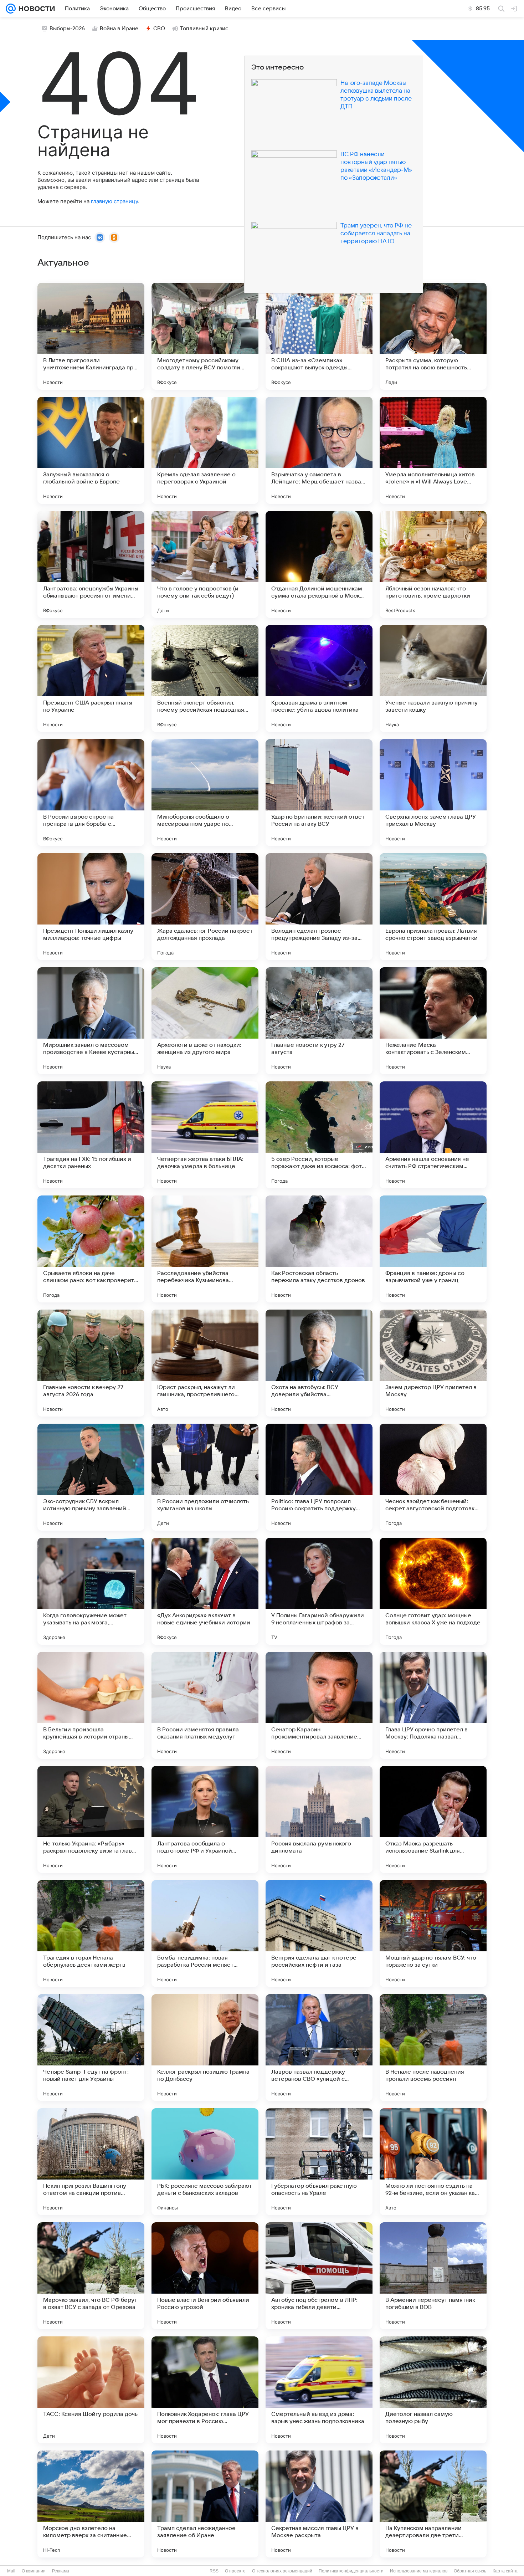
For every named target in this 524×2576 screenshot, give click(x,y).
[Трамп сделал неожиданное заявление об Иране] (205, 2504)
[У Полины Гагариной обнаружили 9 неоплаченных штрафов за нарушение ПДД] (319, 1591)
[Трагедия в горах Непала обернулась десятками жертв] (91, 1934)
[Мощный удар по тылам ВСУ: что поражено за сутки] (433, 1934)
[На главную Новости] (35, 9)
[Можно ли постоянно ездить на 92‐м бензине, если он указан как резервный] (433, 2162)
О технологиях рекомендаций (282, 2571)
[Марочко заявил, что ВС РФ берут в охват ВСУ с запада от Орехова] (91, 2276)
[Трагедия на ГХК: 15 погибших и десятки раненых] (91, 1135)
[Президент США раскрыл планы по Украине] (91, 678)
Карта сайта (505, 2571)
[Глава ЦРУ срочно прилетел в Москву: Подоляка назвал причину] (433, 1705)
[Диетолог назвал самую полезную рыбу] (433, 2390)
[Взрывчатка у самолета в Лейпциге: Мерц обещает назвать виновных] (319, 450)
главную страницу (114, 201)
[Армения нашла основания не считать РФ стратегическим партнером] (433, 1135)
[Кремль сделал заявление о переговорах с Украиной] (205, 450)
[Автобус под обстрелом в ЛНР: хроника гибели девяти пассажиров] (319, 2276)
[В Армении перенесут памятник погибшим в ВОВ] (433, 2276)
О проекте (235, 2571)
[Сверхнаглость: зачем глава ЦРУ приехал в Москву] (433, 793)
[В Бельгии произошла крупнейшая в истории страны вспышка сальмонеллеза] (91, 1705)
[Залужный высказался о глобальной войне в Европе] (91, 450)
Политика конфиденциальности (351, 2571)
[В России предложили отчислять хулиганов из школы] (205, 1477)
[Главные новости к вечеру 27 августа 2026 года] (91, 1363)
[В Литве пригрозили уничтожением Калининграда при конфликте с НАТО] (91, 336)
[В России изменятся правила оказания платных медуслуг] (205, 1705)
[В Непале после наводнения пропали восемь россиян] (433, 2048)
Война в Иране (119, 29)
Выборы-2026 (67, 29)
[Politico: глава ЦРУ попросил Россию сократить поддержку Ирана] (319, 1477)
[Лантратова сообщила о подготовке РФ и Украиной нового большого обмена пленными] (205, 1819)
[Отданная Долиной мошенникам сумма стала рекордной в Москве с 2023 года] (319, 564)
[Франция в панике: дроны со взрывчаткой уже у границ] (433, 1249)
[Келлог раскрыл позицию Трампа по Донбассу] (205, 2048)
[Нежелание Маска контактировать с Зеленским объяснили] (433, 1021)
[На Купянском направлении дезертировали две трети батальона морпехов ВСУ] (433, 2504)
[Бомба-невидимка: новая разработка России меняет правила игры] (205, 1934)
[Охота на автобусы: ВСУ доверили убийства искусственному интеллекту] (319, 1363)
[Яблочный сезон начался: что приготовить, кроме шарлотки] (433, 564)
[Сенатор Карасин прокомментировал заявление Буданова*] (319, 1705)
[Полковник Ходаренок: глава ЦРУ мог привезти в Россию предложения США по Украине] (205, 2390)
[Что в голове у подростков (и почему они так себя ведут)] (205, 564)
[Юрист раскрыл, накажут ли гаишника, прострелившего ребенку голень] (205, 1363)
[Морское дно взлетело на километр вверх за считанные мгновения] (91, 2504)
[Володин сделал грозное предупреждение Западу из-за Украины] (319, 907)
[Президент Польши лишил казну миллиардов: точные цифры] (91, 907)
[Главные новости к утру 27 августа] (319, 1021)
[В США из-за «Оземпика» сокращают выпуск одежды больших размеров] (319, 336)
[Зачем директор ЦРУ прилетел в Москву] (433, 1363)
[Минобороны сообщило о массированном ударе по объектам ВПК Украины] (205, 793)
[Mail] (11, 9)
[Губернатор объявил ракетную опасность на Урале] (319, 2162)
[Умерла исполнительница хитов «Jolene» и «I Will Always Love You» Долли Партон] (433, 450)
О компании (34, 2571)
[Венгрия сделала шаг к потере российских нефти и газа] (319, 1934)
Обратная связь (470, 2571)
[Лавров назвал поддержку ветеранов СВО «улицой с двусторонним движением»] (319, 2048)
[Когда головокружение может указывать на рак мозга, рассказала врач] (91, 1591)
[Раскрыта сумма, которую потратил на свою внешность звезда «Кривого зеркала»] (433, 336)
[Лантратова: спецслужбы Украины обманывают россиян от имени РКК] (91, 564)
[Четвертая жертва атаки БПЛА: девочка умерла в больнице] (205, 1135)
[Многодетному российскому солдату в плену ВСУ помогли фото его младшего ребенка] (205, 336)
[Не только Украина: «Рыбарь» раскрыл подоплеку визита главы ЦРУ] (91, 1819)
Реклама (61, 2571)
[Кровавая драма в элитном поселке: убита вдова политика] (319, 678)
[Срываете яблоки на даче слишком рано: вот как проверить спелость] (91, 1249)
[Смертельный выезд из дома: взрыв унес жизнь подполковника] (319, 2390)
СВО (159, 29)
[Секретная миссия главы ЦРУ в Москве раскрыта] (319, 2504)
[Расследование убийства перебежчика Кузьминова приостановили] (205, 1249)
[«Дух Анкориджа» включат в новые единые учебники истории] (205, 1591)
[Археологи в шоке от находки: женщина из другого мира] (205, 1021)
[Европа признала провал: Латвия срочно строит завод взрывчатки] (433, 907)
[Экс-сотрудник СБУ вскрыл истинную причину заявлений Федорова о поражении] (91, 1477)
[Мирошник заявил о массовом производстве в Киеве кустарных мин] (91, 1021)
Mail (11, 2571)
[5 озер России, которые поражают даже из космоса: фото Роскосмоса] (319, 1135)
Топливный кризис (204, 29)
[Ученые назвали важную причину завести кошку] (433, 678)
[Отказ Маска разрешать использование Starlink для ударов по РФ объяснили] (433, 1819)
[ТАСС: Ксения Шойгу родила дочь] (91, 2390)
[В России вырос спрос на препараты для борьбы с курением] (91, 793)
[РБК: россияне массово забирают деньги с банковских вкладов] (205, 2162)
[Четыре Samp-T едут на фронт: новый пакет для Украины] (91, 2048)
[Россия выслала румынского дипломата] (319, 1819)
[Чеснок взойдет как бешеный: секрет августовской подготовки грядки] (433, 1477)
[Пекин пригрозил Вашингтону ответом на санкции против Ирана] (91, 2162)
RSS (214, 2571)
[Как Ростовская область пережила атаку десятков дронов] (319, 1249)
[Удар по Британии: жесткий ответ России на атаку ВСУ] (319, 793)
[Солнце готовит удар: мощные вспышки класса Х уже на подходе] (433, 1591)
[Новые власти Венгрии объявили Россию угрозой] (205, 2276)
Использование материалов (419, 2571)
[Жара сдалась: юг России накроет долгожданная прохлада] (205, 907)
